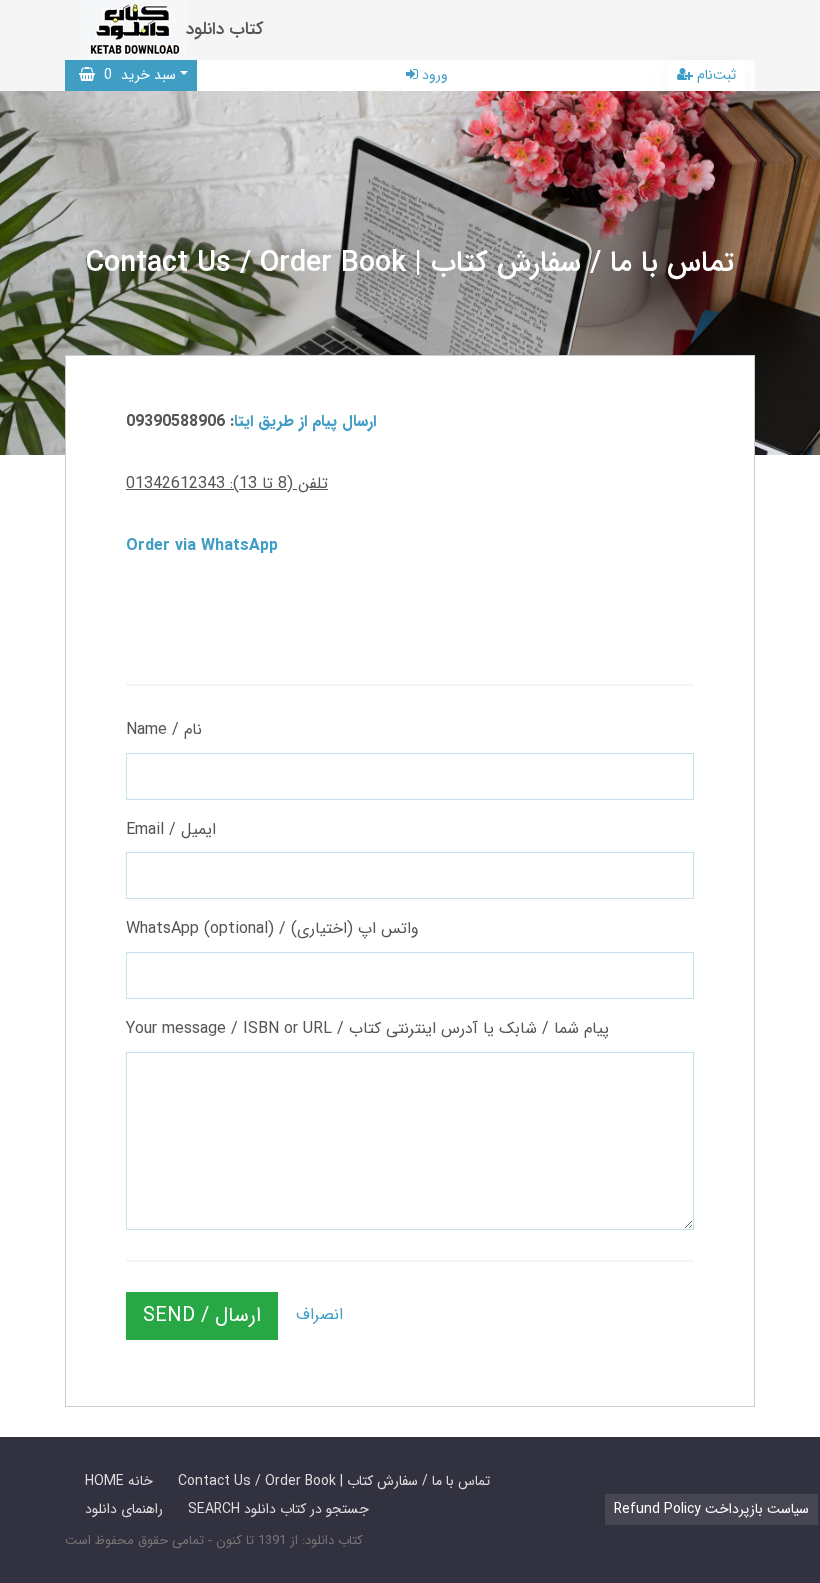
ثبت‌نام (714, 75)
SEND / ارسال (202, 1315)
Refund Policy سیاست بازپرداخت (711, 1509)
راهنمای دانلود (124, 1509)
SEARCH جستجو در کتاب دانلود (278, 1509)
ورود (433, 75)
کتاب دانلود (225, 29)
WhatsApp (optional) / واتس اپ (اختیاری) (272, 928)
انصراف (319, 1314)
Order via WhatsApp (202, 545)
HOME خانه (119, 1481)
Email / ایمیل (171, 829)
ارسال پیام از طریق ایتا (305, 421)
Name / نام (164, 729)
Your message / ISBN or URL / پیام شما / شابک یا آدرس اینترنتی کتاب (367, 1028)
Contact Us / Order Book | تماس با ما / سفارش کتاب (334, 1481)
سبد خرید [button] (135, 75)
